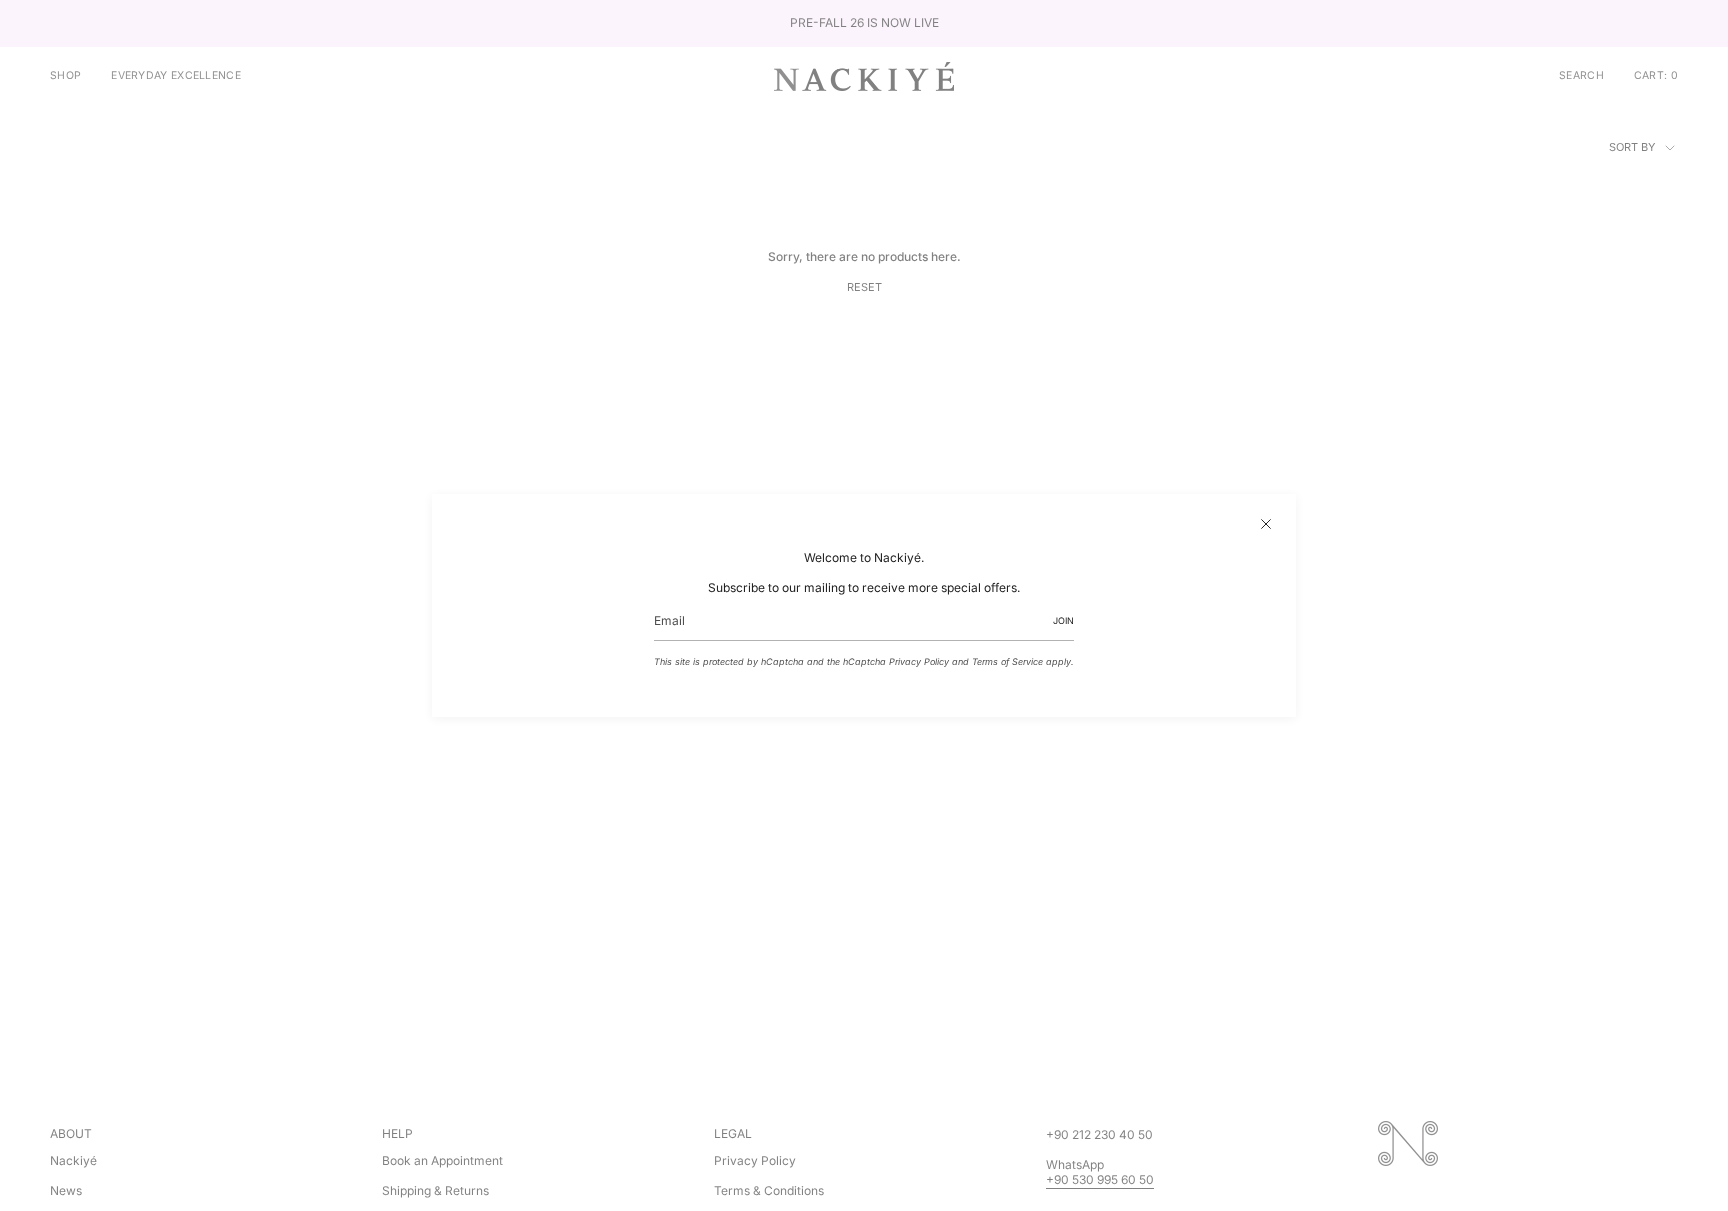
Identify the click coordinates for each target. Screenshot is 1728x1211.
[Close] (1266, 524)
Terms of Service (1007, 661)
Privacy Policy (919, 661)
